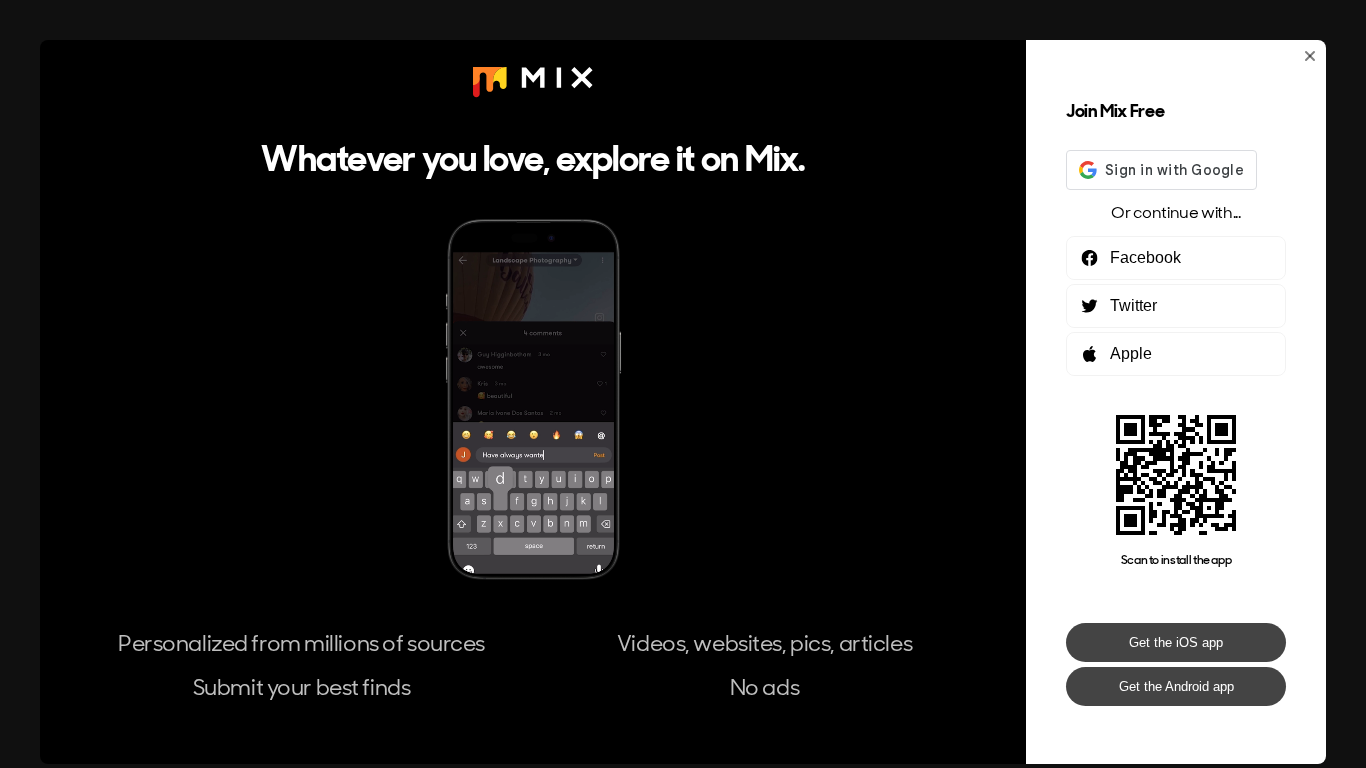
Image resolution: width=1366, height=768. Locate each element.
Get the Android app (1176, 686)
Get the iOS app (1176, 642)
